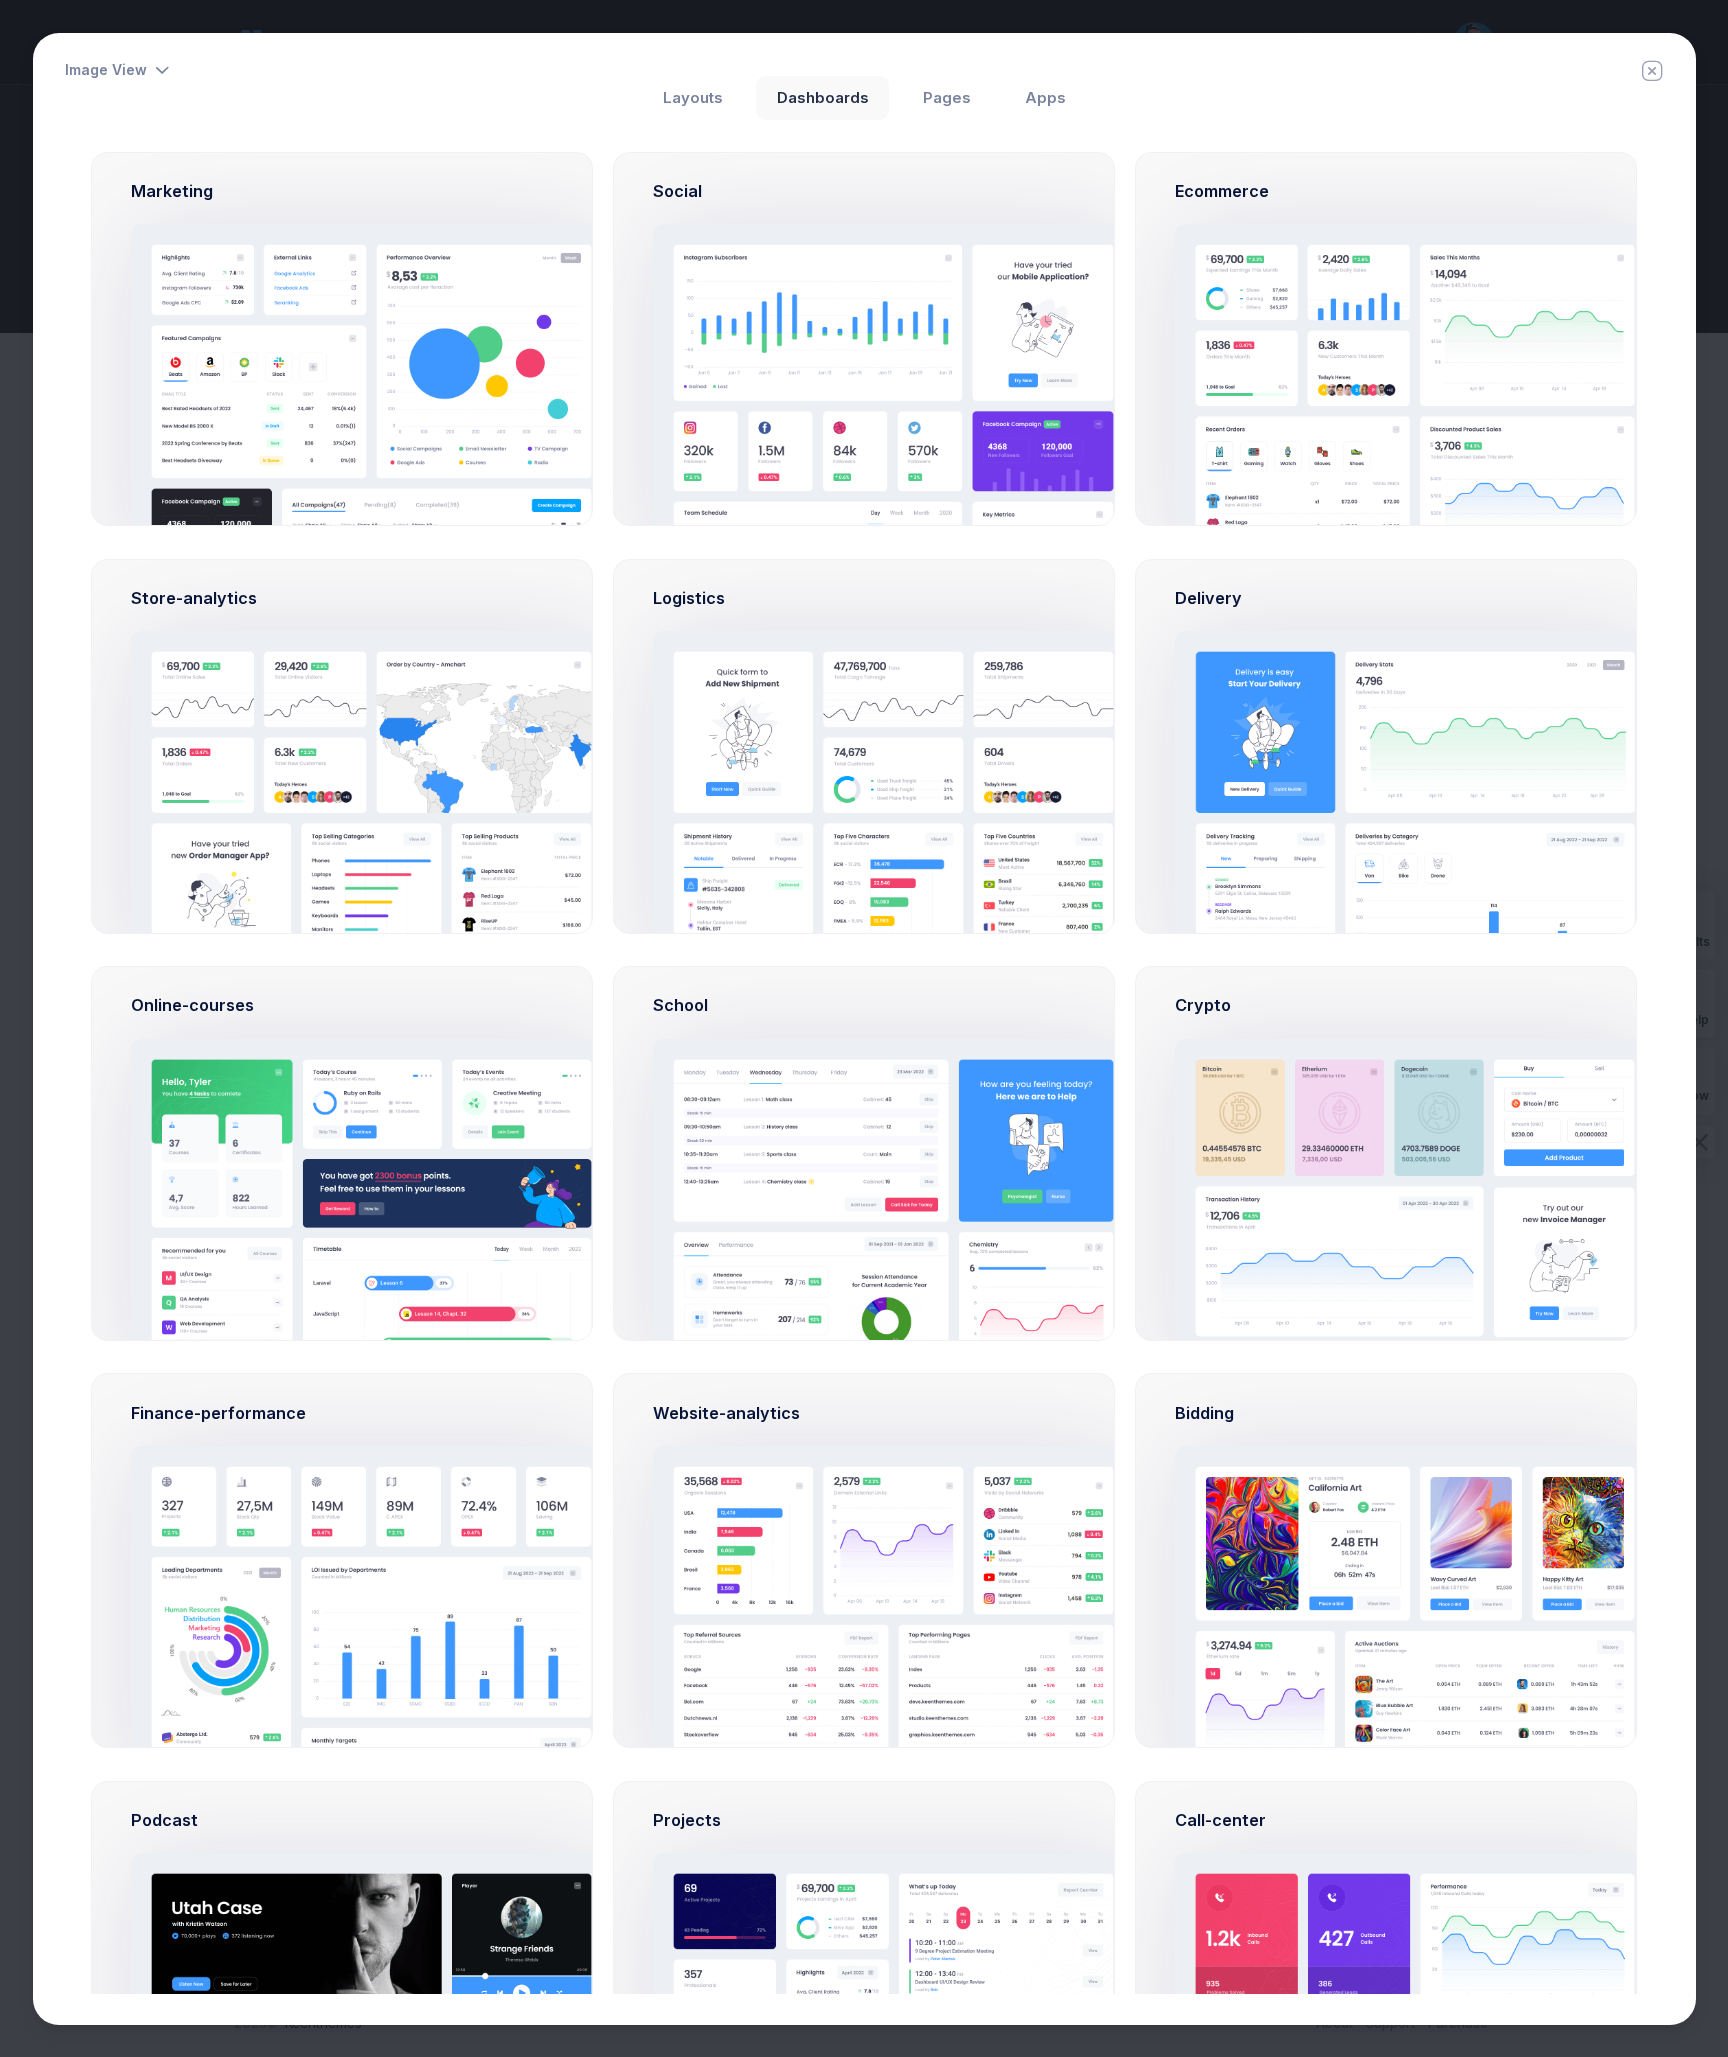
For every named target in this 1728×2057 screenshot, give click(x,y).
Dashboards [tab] (823, 98)
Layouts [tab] (693, 98)
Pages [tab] (947, 98)
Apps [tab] (1045, 98)
